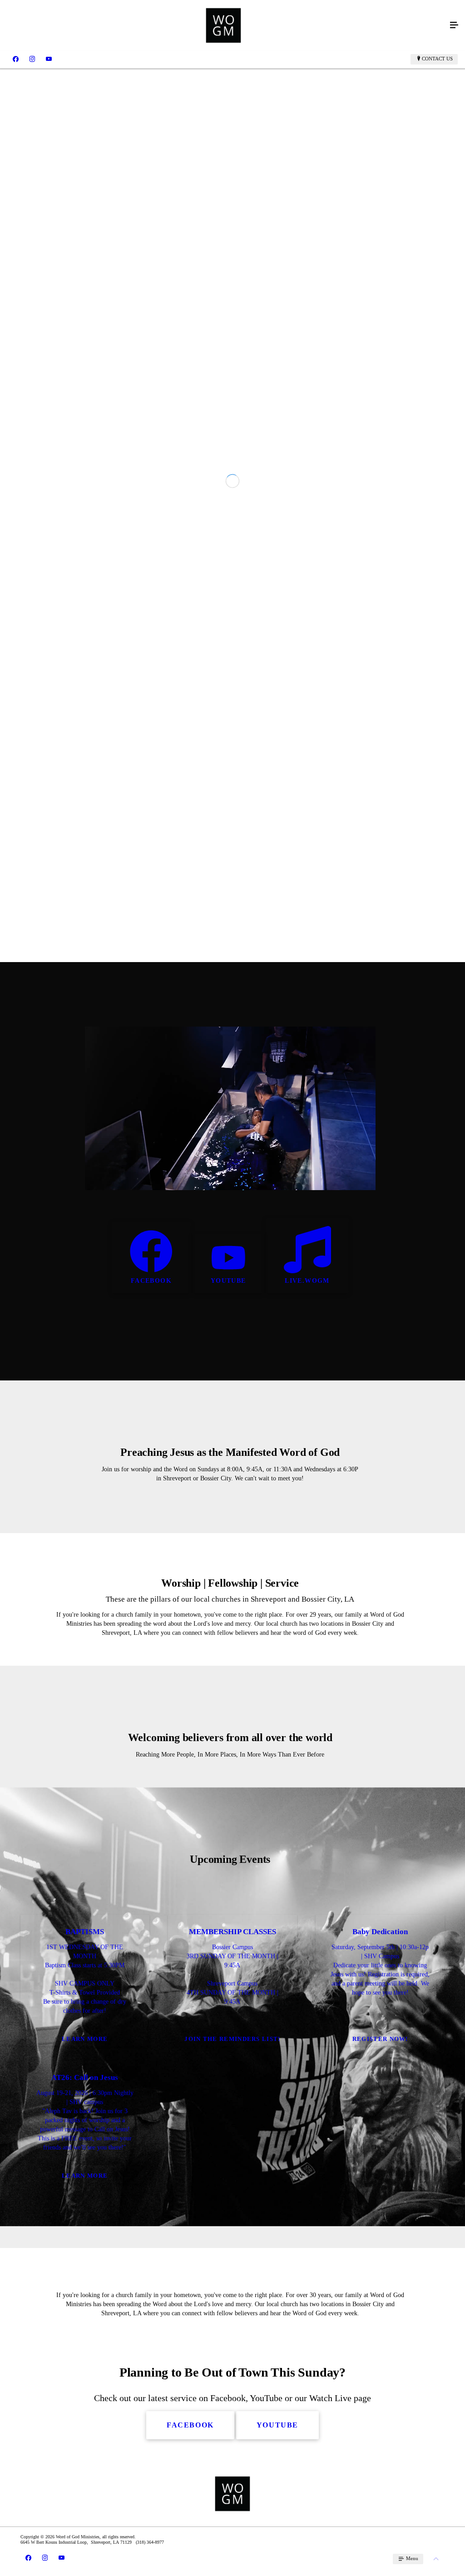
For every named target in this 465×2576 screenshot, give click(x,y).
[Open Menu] (454, 25)
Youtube (228, 1606)
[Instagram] (32, 59)
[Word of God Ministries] (223, 25)
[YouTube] (49, 59)
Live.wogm (307, 1606)
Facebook (151, 1606)
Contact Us (437, 59)
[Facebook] (16, 59)
